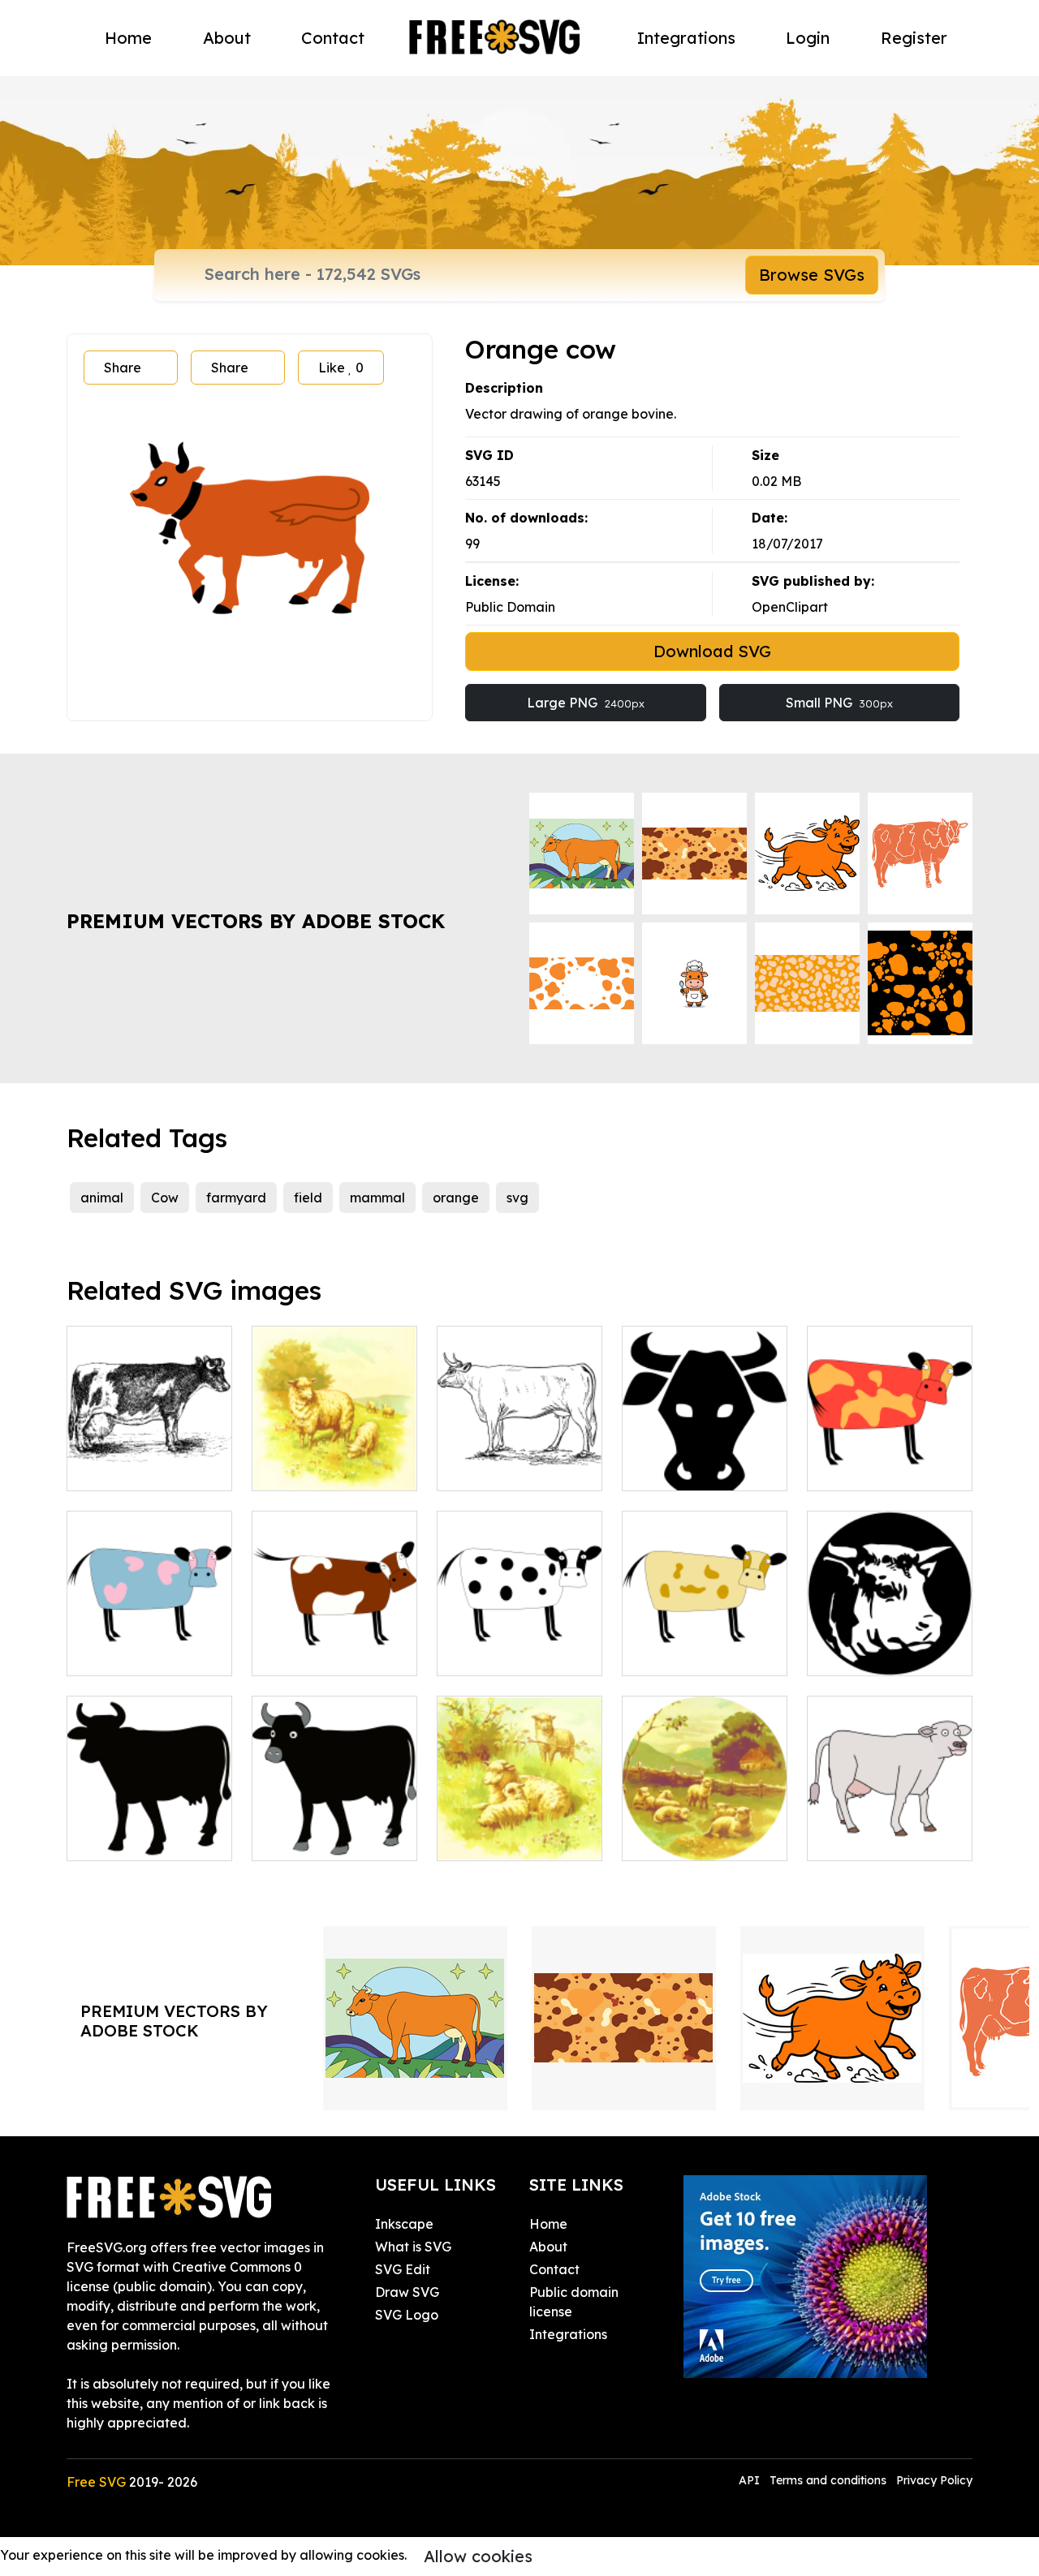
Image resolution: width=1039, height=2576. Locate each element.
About (227, 38)
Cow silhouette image (149, 1829)
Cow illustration (503, 1469)
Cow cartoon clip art (703, 1654)
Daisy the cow (313, 1838)
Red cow (852, 1469)
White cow (487, 1654)
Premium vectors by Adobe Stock (256, 921)
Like (341, 368)
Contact (333, 38)
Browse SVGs (812, 275)
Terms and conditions (828, 2480)
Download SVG (712, 651)
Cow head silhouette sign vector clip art (705, 1459)
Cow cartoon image (332, 1654)
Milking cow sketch (143, 1469)
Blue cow (113, 1654)
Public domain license (574, 2302)
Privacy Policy (934, 2480)
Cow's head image (883, 1654)
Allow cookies (478, 2556)
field (308, 1198)
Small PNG (839, 703)
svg (517, 1198)
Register (914, 38)
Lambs (661, 1838)
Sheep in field (497, 1838)
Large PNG (586, 703)
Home (128, 38)
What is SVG (413, 2247)
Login (808, 38)
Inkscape (404, 2224)
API (751, 2480)
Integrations (686, 38)
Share (123, 368)
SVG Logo (407, 2315)
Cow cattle (859, 1838)
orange (456, 1198)
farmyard (236, 1198)
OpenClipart (790, 607)
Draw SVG (407, 2292)
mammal (377, 1198)
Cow (165, 1198)
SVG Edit (403, 2269)
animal (102, 1198)
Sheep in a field (318, 1469)
